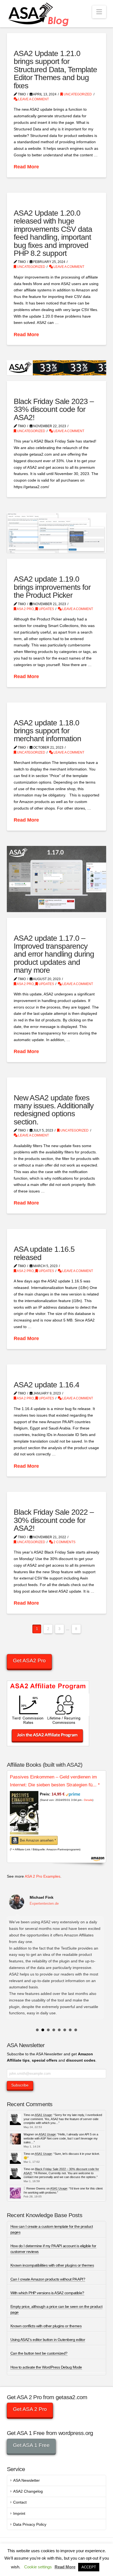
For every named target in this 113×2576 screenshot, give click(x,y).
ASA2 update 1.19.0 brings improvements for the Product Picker (52, 587)
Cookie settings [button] (38, 2567)
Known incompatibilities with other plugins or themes (52, 2265)
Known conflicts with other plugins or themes (46, 2326)
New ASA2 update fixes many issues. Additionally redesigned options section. (54, 1110)
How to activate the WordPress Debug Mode (46, 2367)
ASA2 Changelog (28, 2491)
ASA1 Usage (43, 2115)
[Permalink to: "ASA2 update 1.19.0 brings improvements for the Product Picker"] (57, 533)
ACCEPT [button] (89, 2567)
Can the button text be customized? (39, 2353)
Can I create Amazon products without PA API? (48, 2279)
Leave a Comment (33, 99)
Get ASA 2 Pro (30, 2409)
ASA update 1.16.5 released (44, 1253)
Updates (46, 609)
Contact (20, 2502)
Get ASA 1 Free (31, 2445)
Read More (26, 167)
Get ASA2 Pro (29, 1661)
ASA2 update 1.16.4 (46, 1385)
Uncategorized (77, 94)
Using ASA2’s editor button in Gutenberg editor (48, 2340)
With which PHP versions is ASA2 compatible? (47, 2293)
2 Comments (64, 1542)
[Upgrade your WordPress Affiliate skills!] (39, 14)
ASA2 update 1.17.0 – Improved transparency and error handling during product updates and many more (54, 954)
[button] (99, 12)
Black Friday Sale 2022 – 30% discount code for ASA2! (54, 1520)
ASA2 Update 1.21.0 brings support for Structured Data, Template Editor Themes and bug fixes (56, 70)
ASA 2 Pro (25, 609)
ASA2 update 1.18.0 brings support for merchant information (47, 731)
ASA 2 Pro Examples (43, 1876)
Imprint (19, 2513)
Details (88, 1800)
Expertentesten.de (44, 1904)
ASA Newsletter (26, 2480)
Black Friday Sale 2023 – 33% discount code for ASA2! (54, 409)
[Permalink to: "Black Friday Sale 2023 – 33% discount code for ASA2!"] (57, 368)
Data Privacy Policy (30, 2524)
